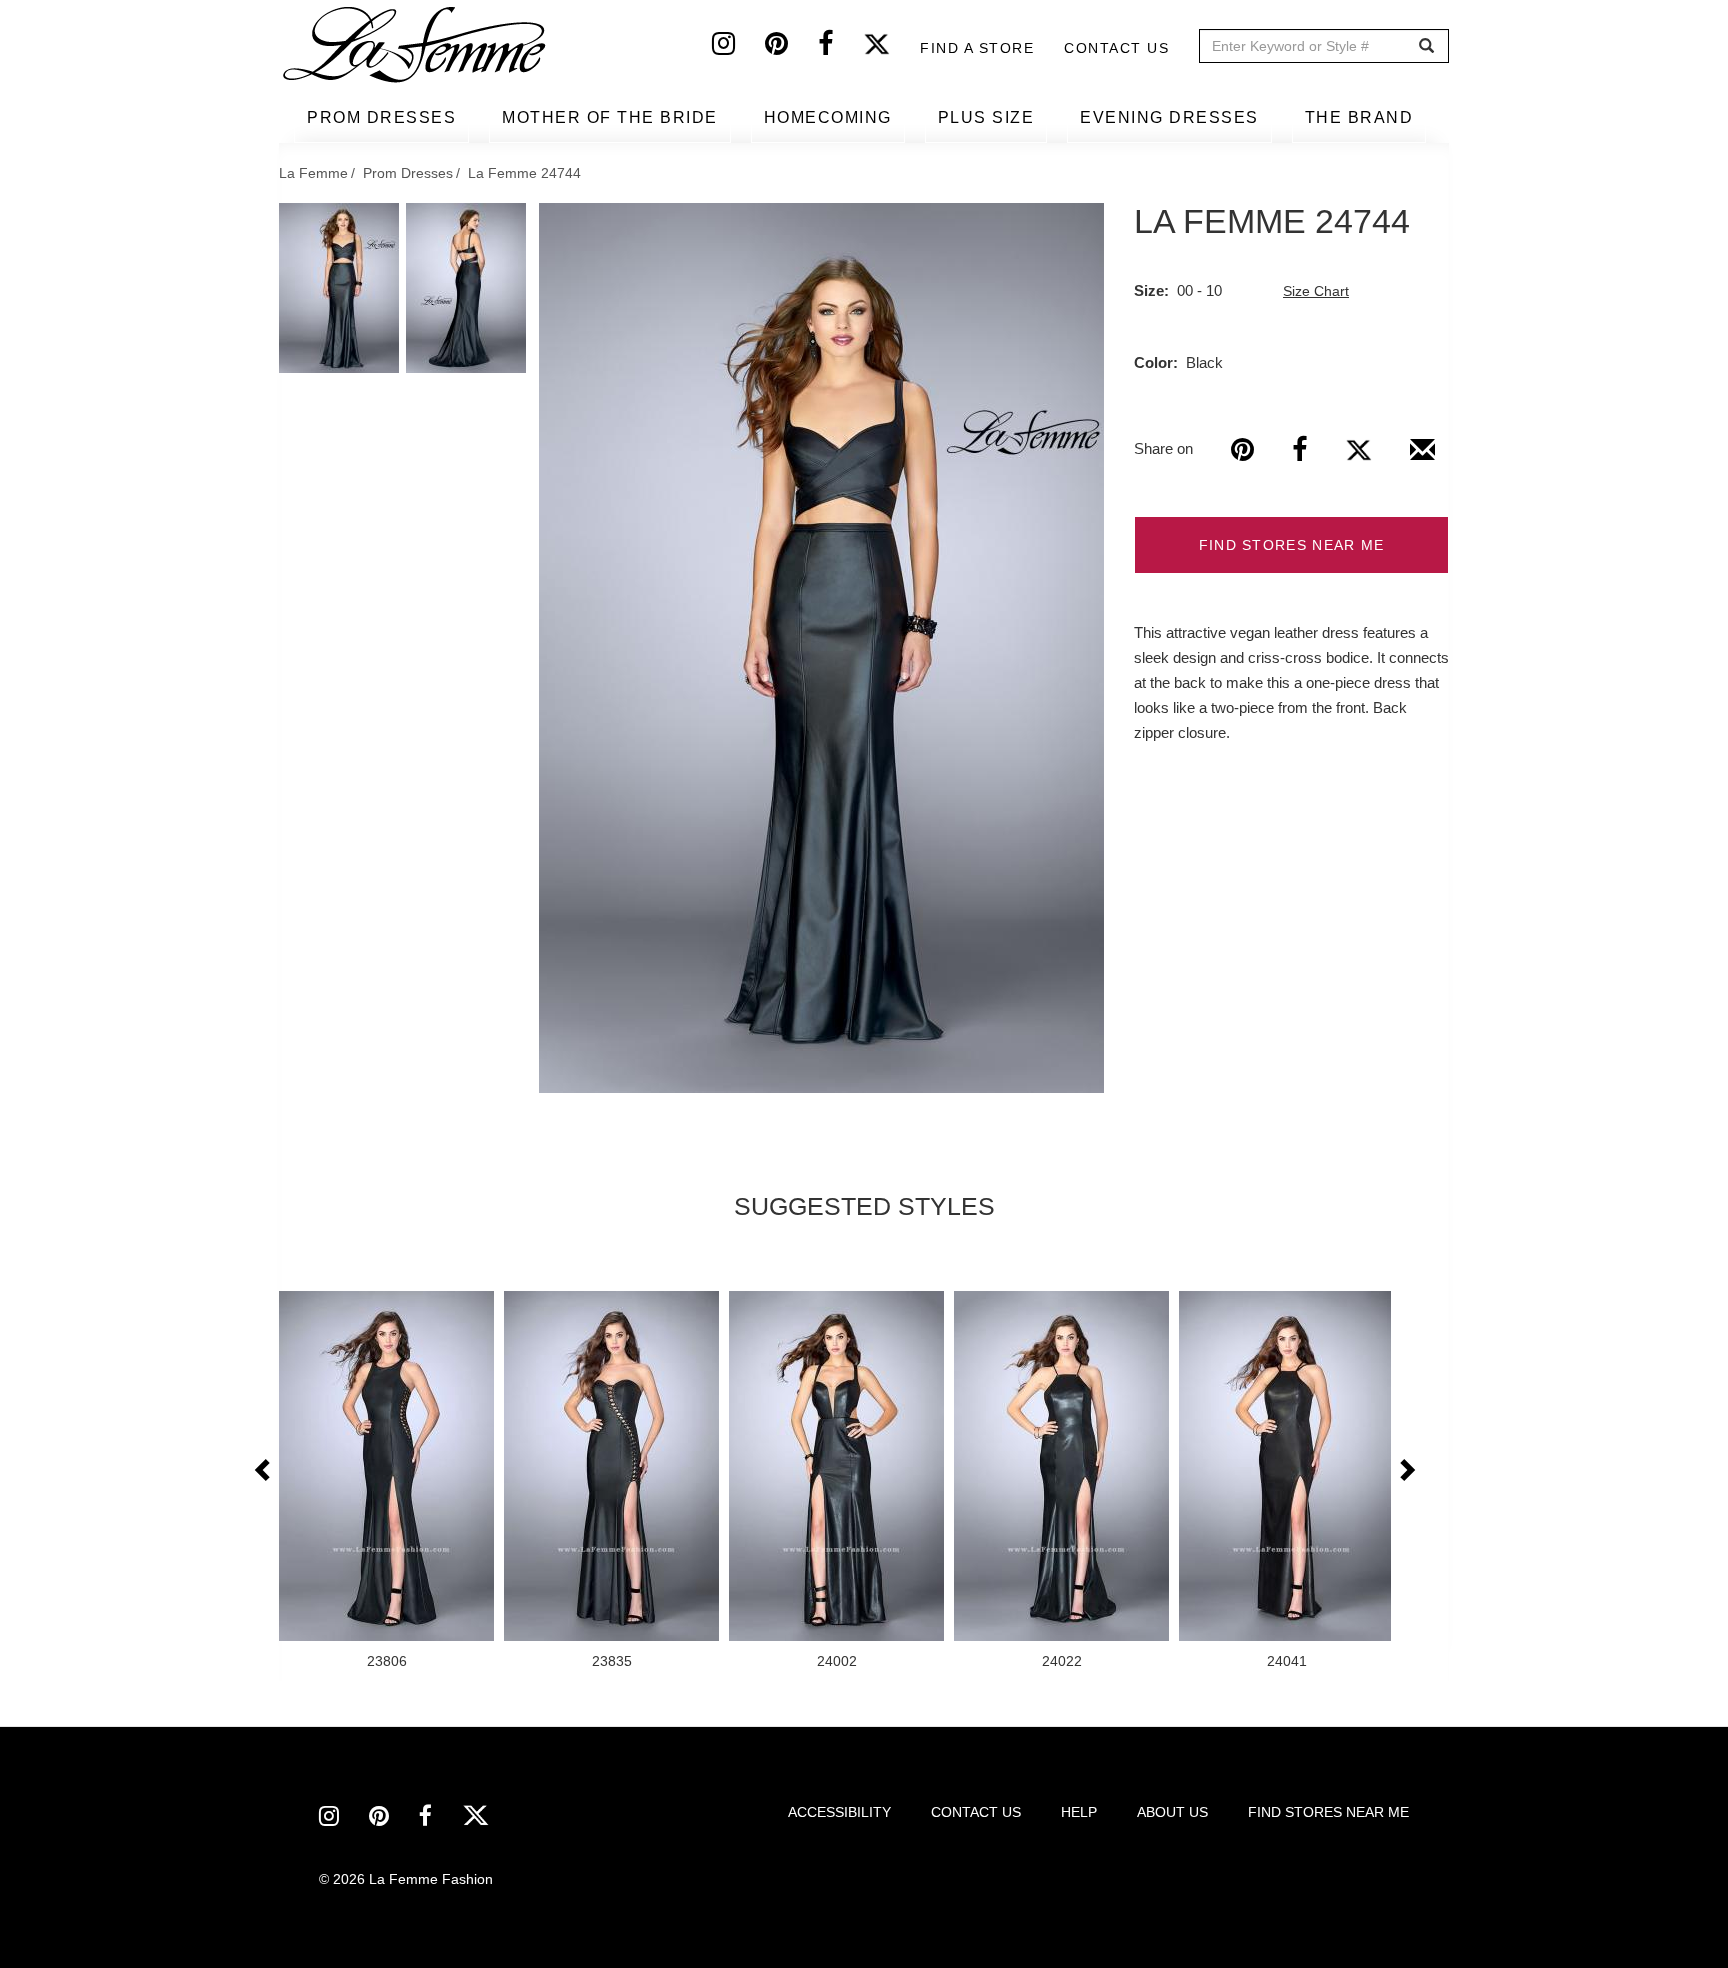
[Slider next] (1406, 1471)
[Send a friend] (1422, 457)
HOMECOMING (828, 117)
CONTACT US (976, 1812)
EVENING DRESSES (1169, 117)
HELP (1079, 1812)
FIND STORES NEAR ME (1292, 545)
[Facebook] (840, 48)
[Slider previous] (264, 1471)
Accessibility (839, 1812)
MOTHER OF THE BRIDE (610, 117)
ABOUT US (1172, 1812)
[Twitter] (891, 48)
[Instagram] (738, 48)
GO (1426, 46)
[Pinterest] (791, 48)
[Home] (416, 45)
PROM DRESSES (381, 117)
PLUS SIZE (986, 117)
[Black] (821, 648)
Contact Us (1116, 48)
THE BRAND (1359, 117)
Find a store (977, 48)
